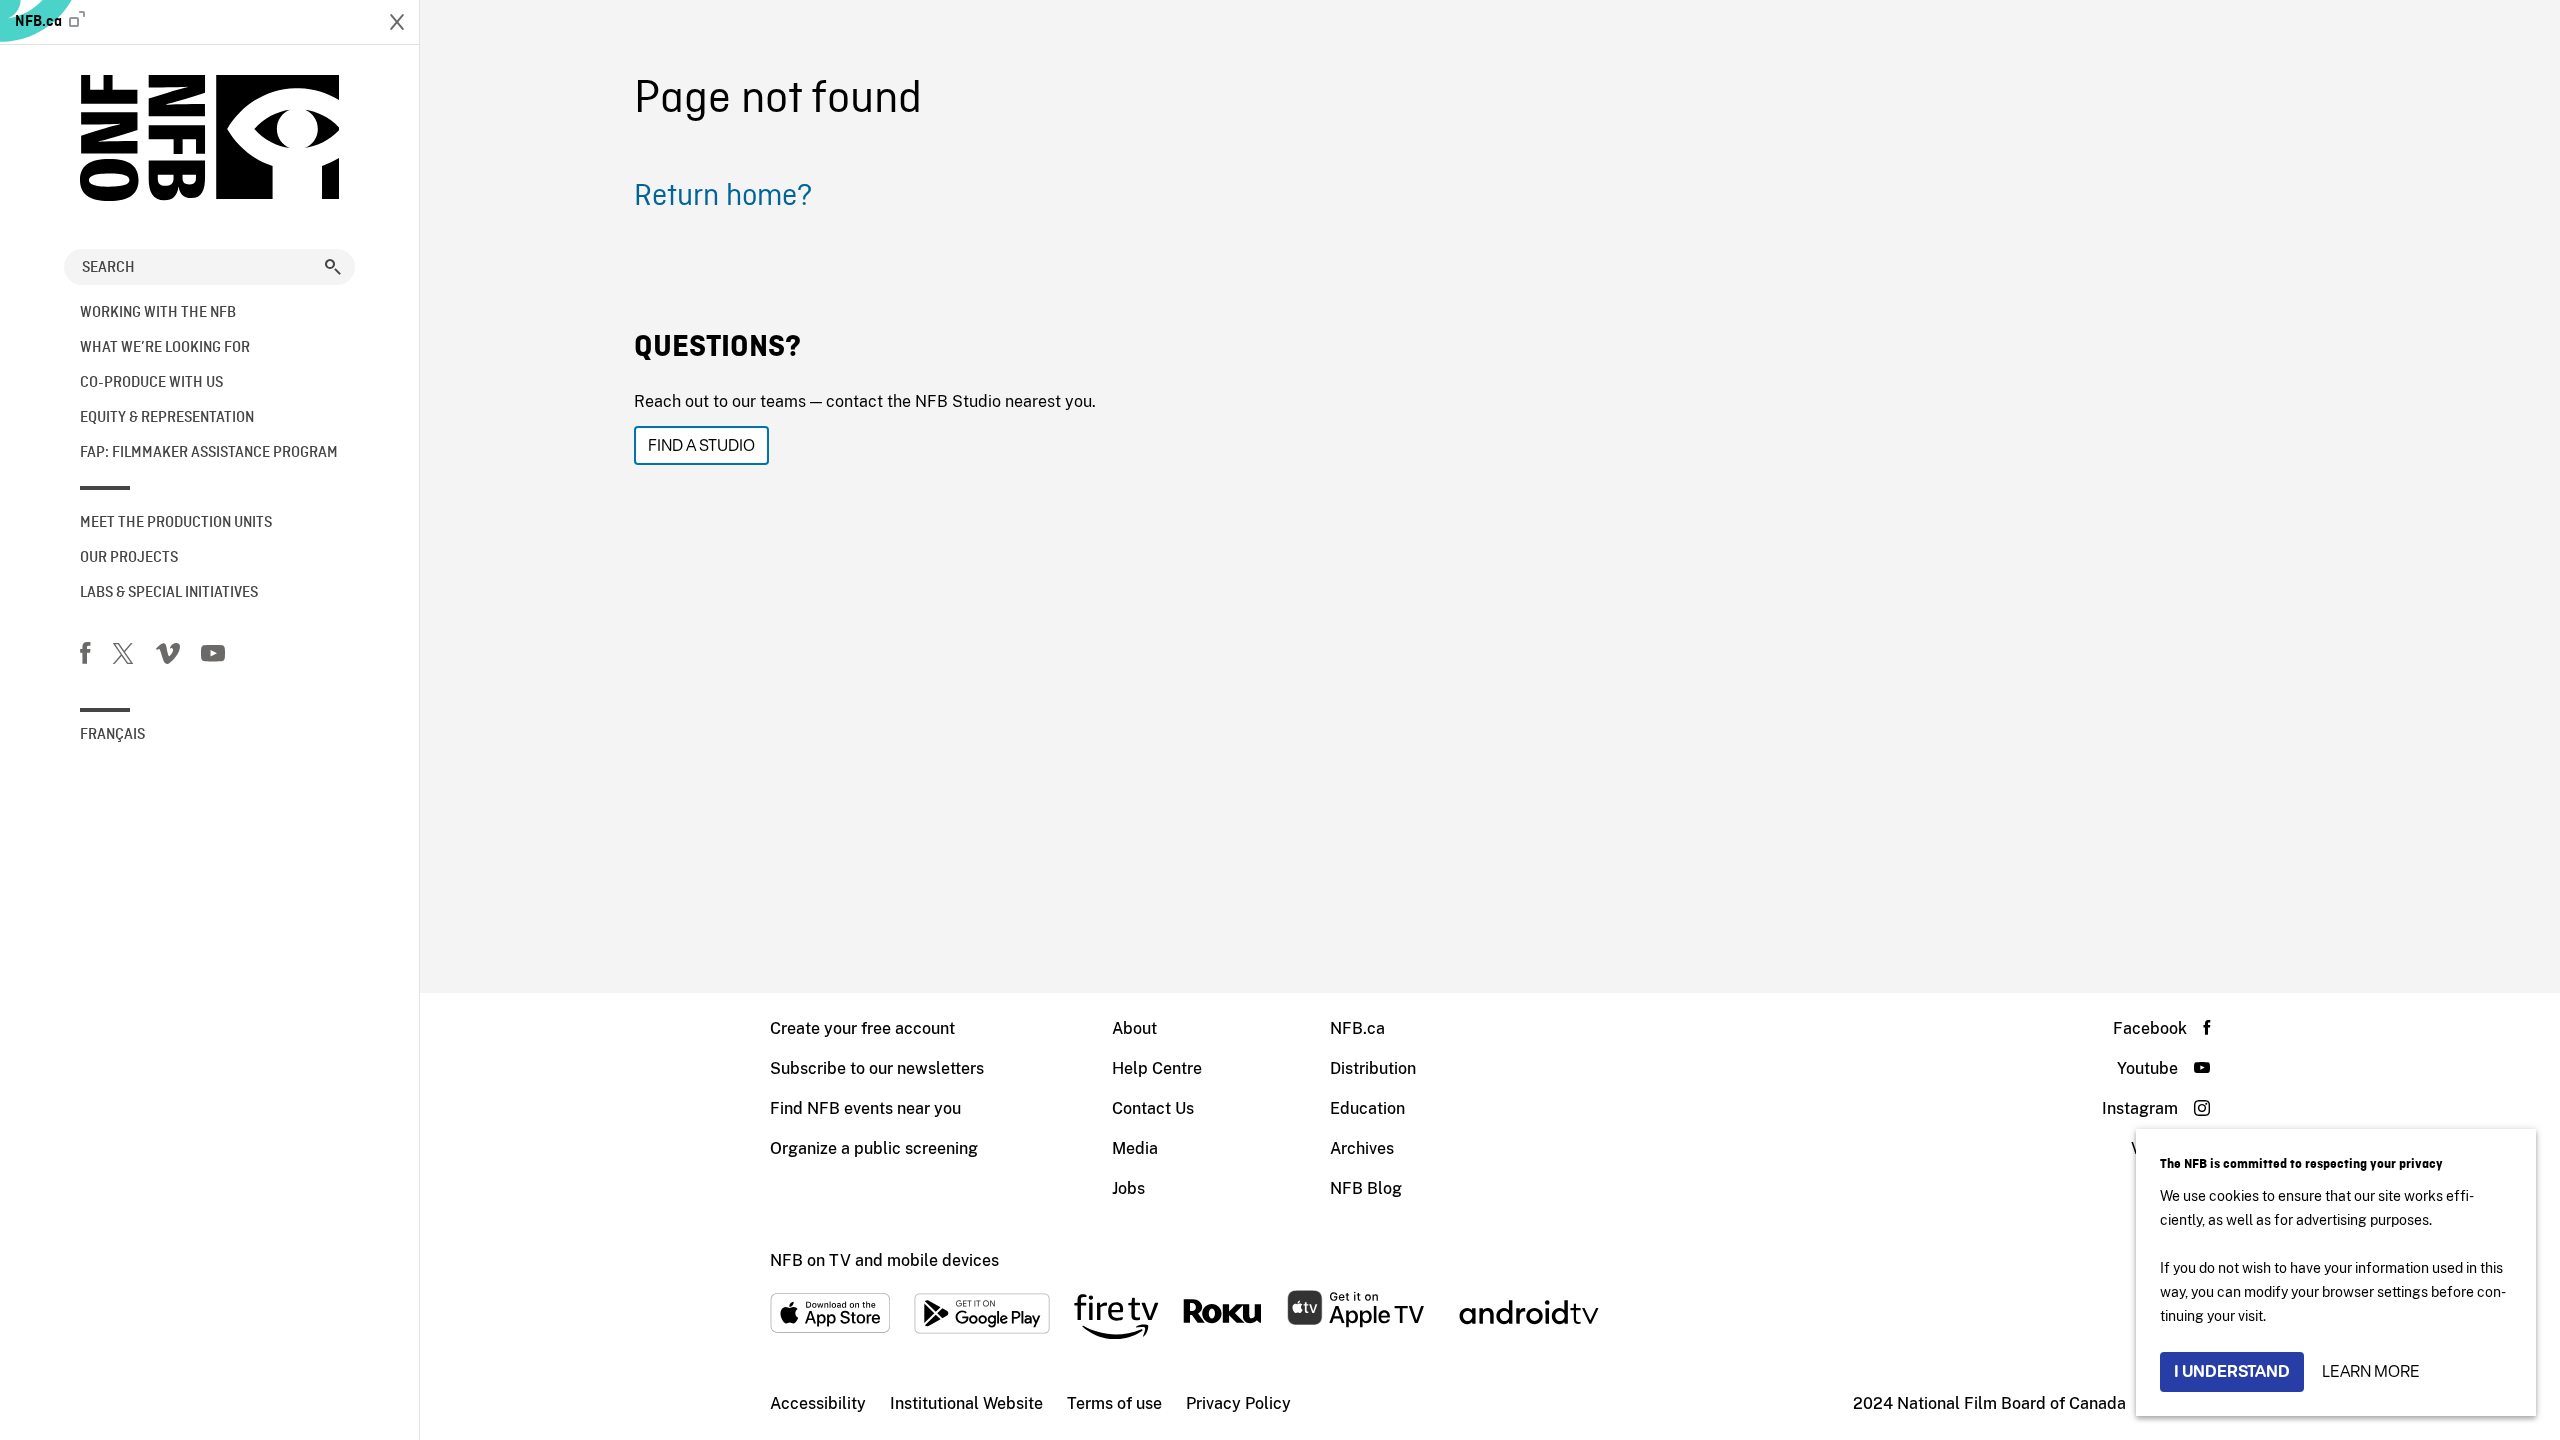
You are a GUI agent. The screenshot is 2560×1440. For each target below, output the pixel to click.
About (1134, 1028)
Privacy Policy (1238, 1403)
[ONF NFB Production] (210, 138)
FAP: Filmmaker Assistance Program (209, 453)
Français (112, 735)
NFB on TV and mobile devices (884, 1260)
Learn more (2371, 1371)
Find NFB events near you (865, 1108)
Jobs (1128, 1188)
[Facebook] (85, 657)
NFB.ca (40, 22)
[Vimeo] (168, 657)
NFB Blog (1366, 1188)
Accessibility (818, 1403)
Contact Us (1153, 1108)
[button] (333, 267)
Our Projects (129, 558)
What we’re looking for (165, 348)
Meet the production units (176, 523)
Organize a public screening (874, 1148)
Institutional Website (966, 1403)
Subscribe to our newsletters (877, 1068)
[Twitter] (123, 657)
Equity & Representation (167, 418)
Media (1135, 1148)
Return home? (723, 197)
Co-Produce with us (151, 383)
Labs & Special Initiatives (169, 593)
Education (1367, 1108)
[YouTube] (213, 657)
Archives (1362, 1148)
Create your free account (862, 1028)
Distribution (1373, 1068)
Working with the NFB (158, 313)
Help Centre (1157, 1068)
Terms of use (1114, 1403)
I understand (2232, 1371)
